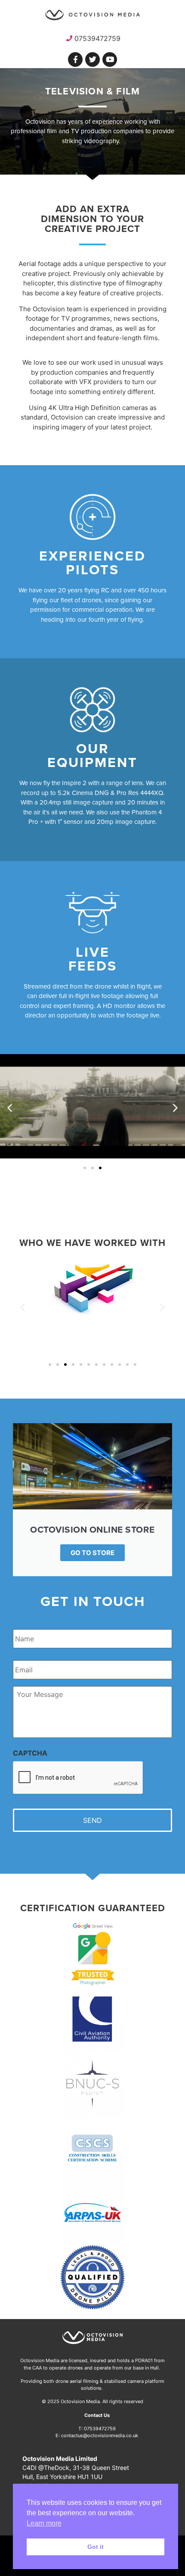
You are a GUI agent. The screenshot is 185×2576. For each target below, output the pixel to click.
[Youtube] (110, 59)
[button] (10, 1108)
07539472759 (100, 2429)
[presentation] (78, 1778)
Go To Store (92, 1553)
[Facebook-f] (75, 59)
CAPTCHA (30, 1753)
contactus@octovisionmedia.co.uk (100, 2435)
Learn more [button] (44, 2523)
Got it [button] (96, 2547)
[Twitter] (92, 59)
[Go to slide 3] (100, 1168)
